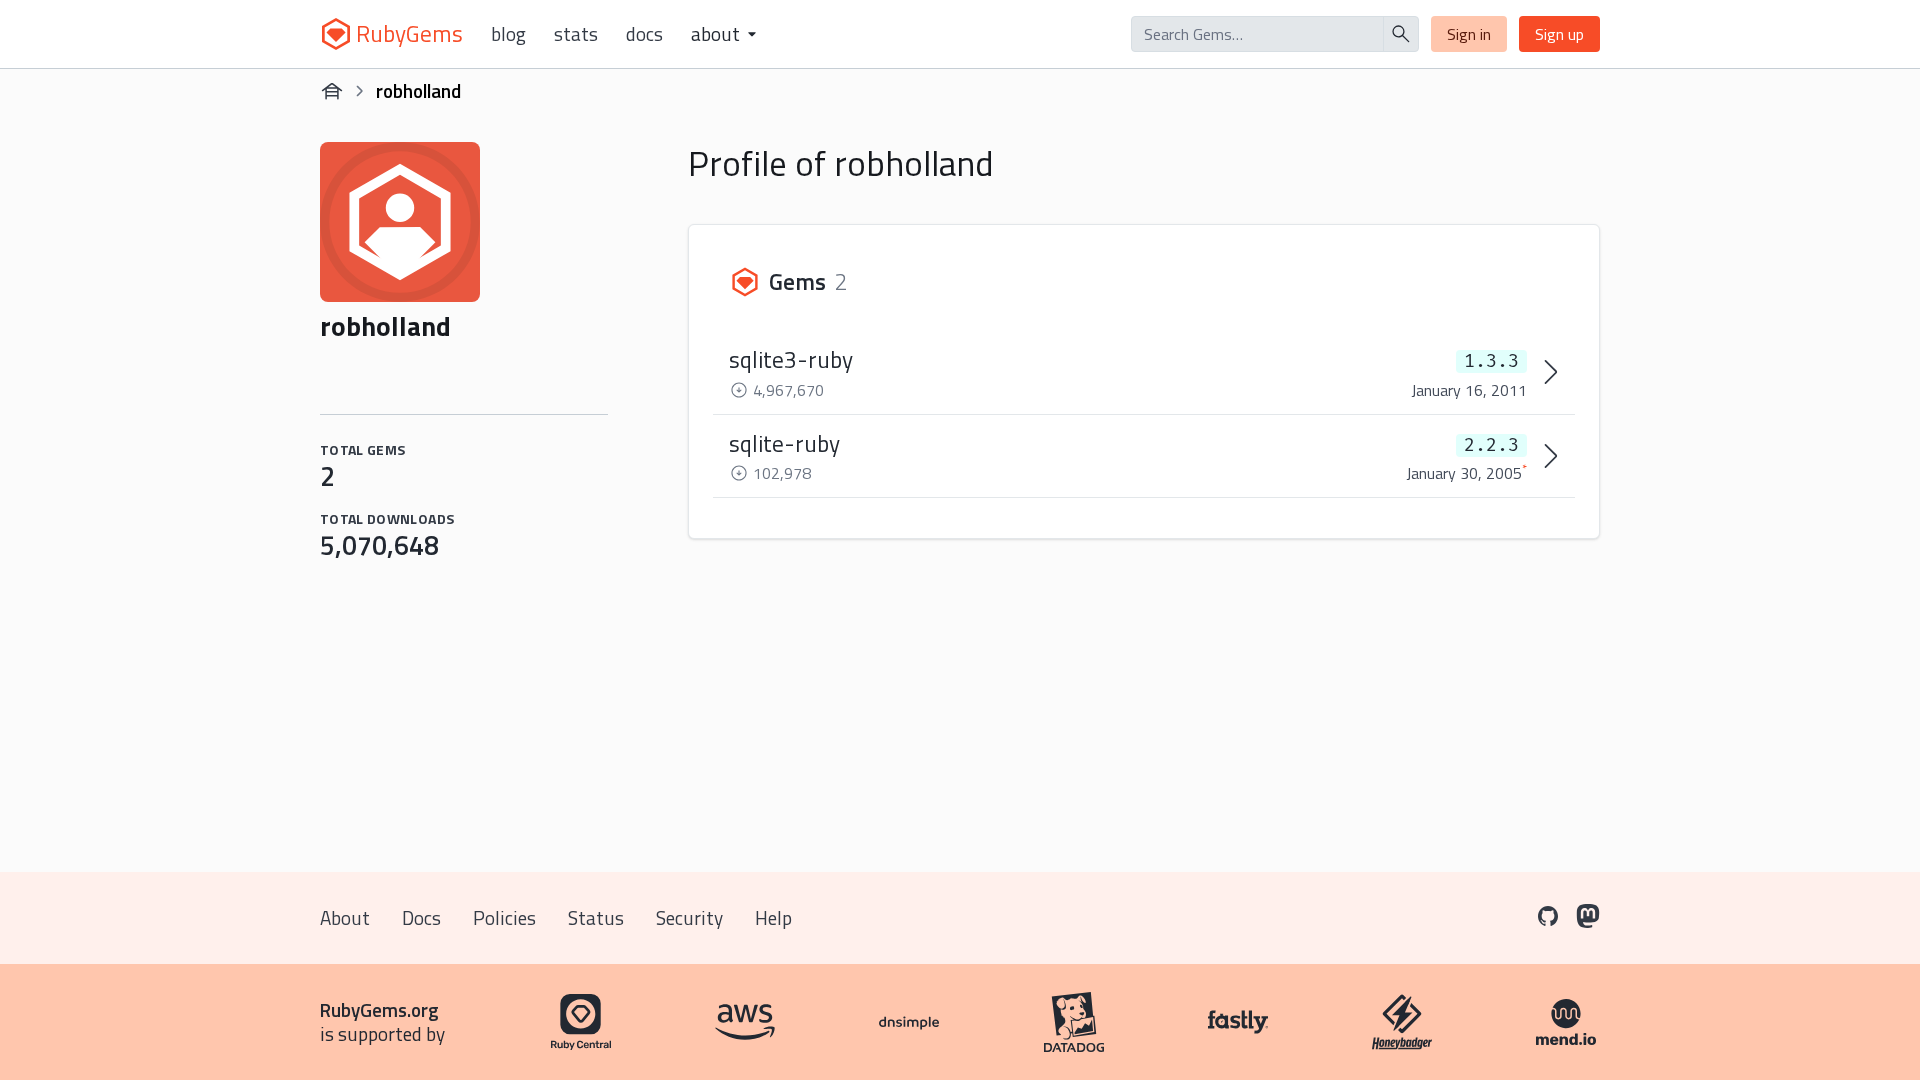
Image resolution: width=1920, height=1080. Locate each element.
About (345, 917)
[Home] (332, 91)
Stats (576, 34)
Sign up (1559, 34)
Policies (504, 917)
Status (596, 917)
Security (689, 917)
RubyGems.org (379, 1009)
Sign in (1469, 34)
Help (773, 917)
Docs (644, 34)
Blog (508, 34)
